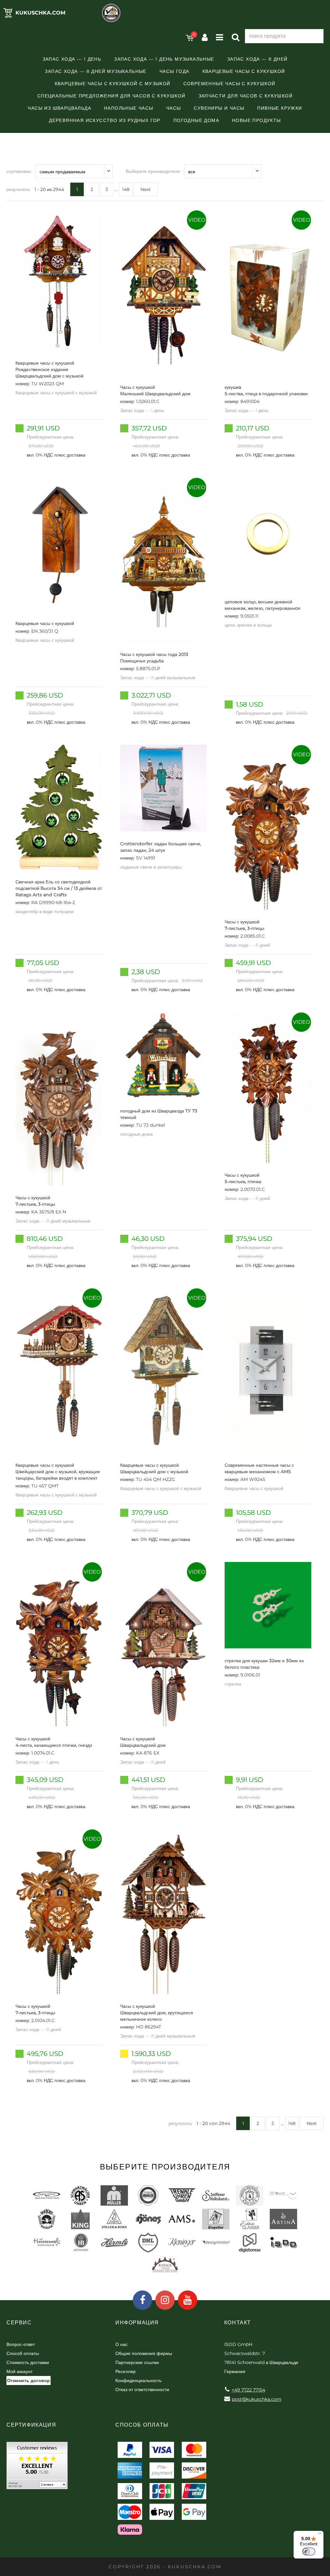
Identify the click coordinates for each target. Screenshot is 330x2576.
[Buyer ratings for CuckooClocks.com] (37, 2468)
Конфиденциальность (138, 2380)
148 (126, 189)
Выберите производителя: (153, 171)
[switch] (309, 2551)
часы (174, 108)
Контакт (238, 2323)
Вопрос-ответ (21, 2344)
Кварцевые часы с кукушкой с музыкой (113, 84)
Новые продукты (257, 120)
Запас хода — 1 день (72, 59)
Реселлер (126, 2371)
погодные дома (196, 120)
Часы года (175, 71)
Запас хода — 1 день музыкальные (164, 59)
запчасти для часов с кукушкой (246, 96)
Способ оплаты (23, 2353)
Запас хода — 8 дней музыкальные (96, 71)
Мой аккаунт (19, 2371)
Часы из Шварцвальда (59, 108)
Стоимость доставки (28, 2362)
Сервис (19, 2323)
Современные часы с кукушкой (229, 84)
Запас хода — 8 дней (257, 59)
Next (146, 189)
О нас (121, 2344)
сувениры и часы (219, 108)
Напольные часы (129, 108)
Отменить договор (29, 2380)
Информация (137, 2323)
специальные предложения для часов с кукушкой (112, 96)
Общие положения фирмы (144, 2353)
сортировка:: (19, 171)
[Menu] (320, 2535)
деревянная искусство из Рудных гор (105, 120)
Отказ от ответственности (142, 2390)
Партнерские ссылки (137, 2362)
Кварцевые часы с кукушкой (244, 71)
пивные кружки (280, 108)
